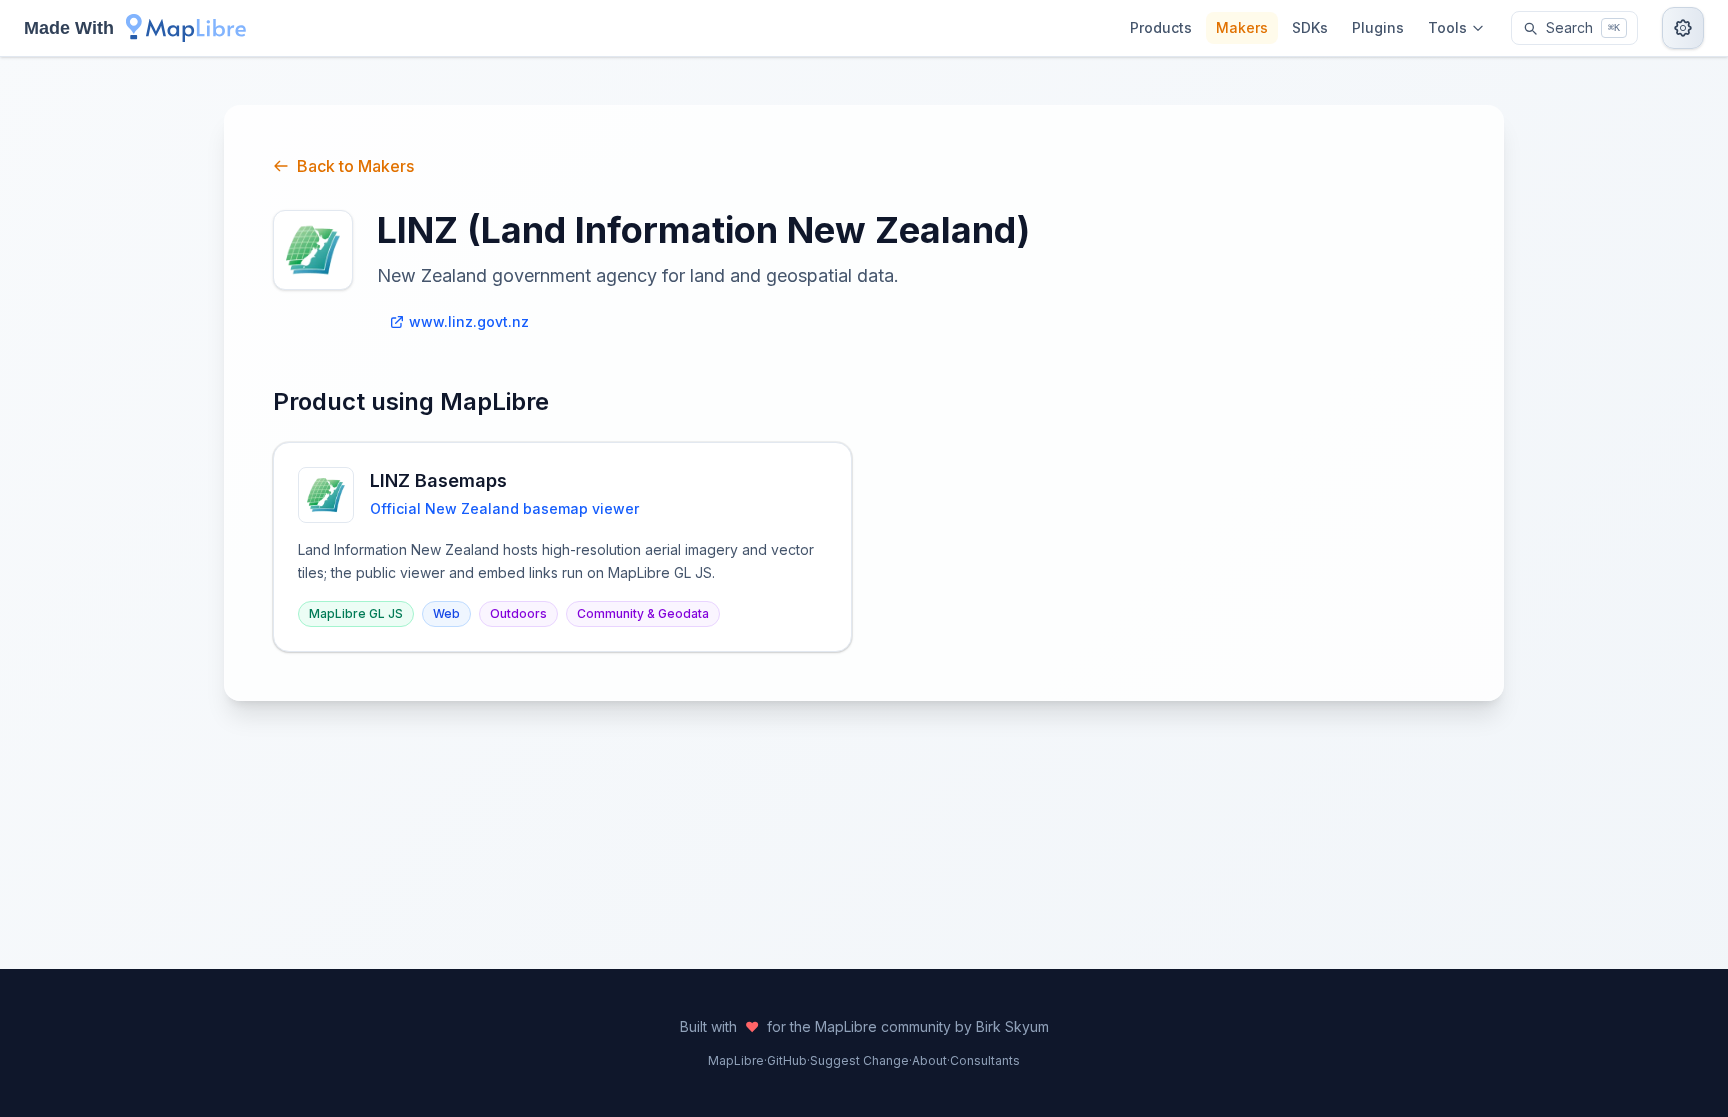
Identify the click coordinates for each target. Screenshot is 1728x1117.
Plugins (1378, 27)
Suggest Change (859, 1060)
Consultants (985, 1060)
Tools (1447, 27)
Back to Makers (355, 166)
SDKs (1310, 27)
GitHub (787, 1060)
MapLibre (736, 1060)
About (929, 1060)
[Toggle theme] (1683, 28)
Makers (1242, 27)
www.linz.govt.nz (469, 321)
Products (1161, 27)
